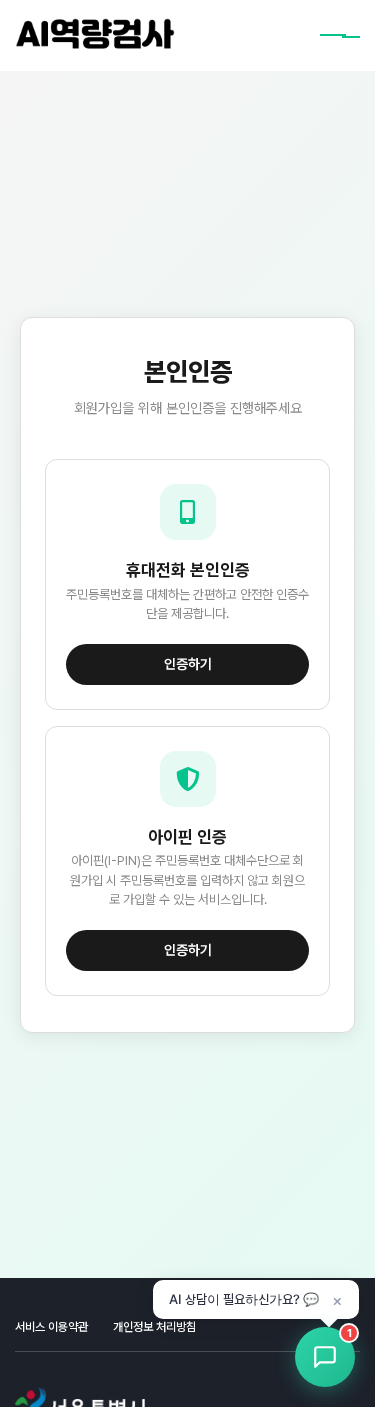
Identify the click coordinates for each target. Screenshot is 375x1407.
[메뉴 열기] (340, 36)
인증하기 (188, 664)
